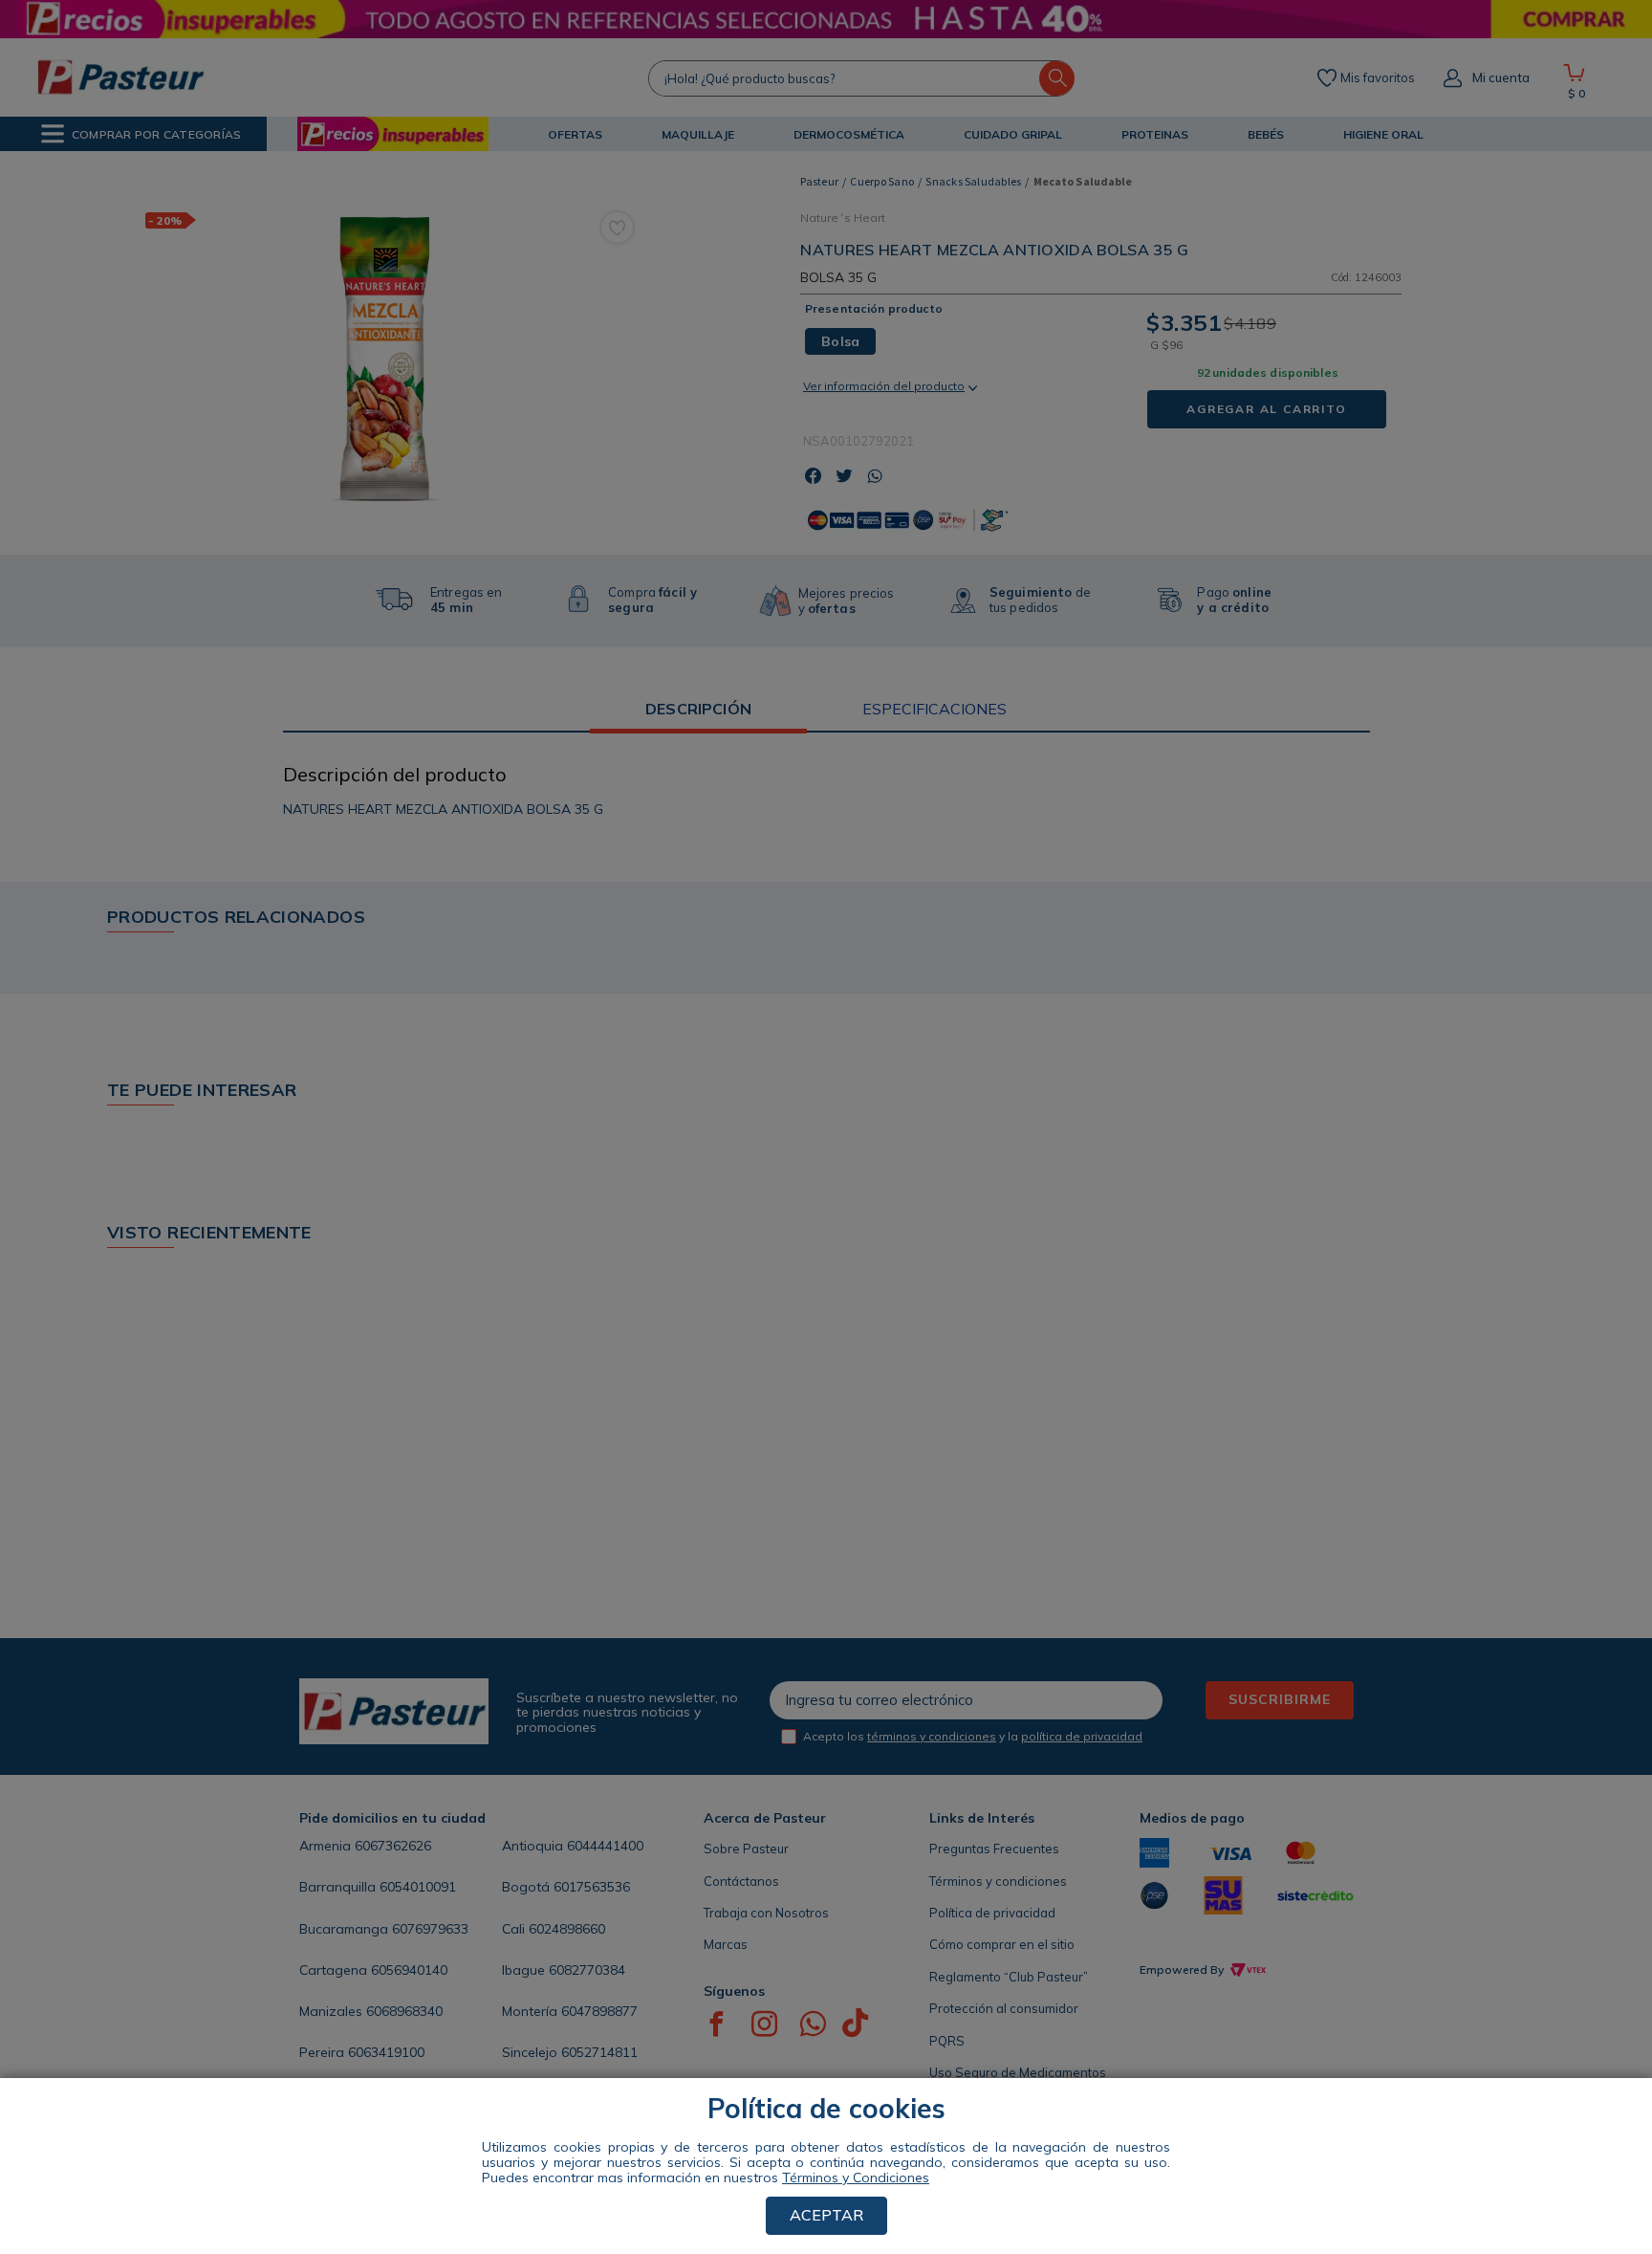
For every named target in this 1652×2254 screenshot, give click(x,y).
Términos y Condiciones (856, 2177)
